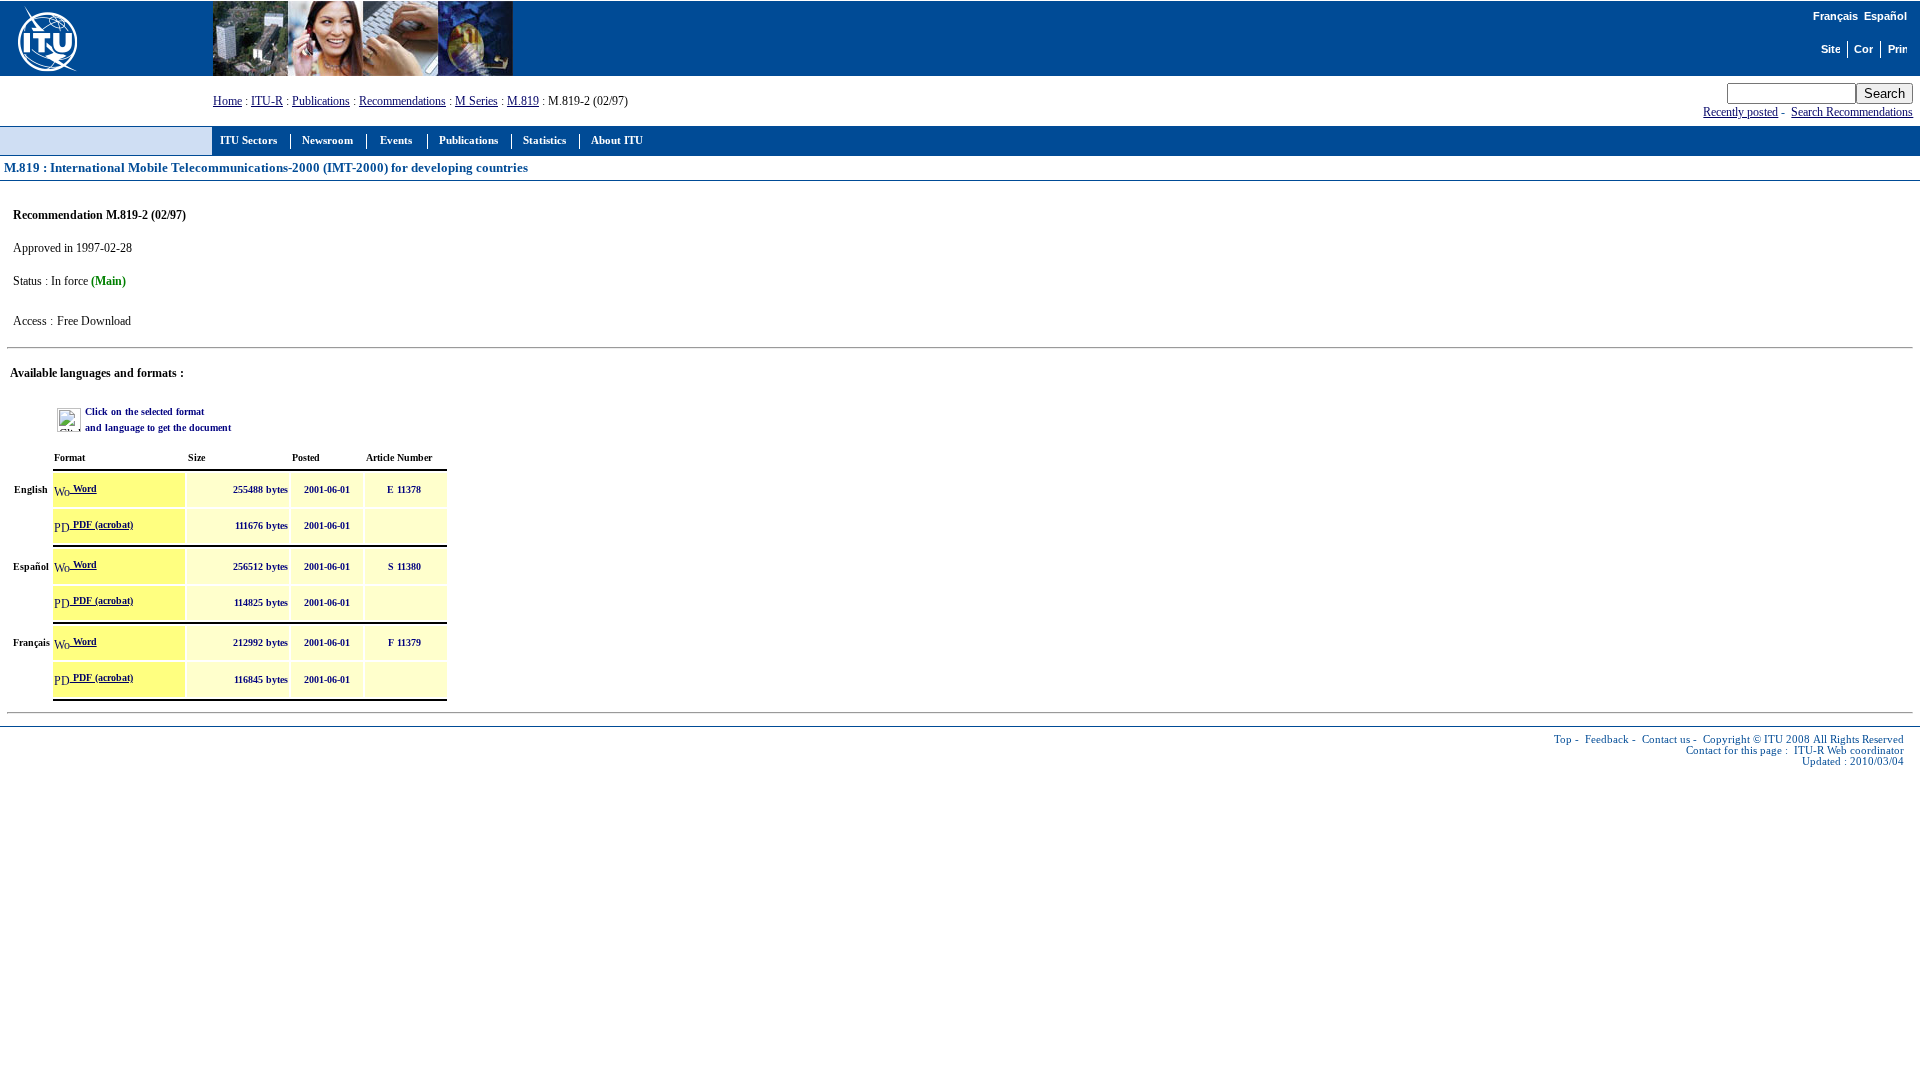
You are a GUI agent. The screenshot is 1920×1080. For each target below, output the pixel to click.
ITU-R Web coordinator (1849, 750)
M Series (476, 101)
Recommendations (402, 101)
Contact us (1666, 739)
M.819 (523, 101)
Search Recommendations (1852, 112)
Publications (321, 101)
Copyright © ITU (1743, 739)
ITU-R (267, 101)
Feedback (1607, 739)
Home (227, 101)
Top (1563, 739)
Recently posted (1740, 112)
